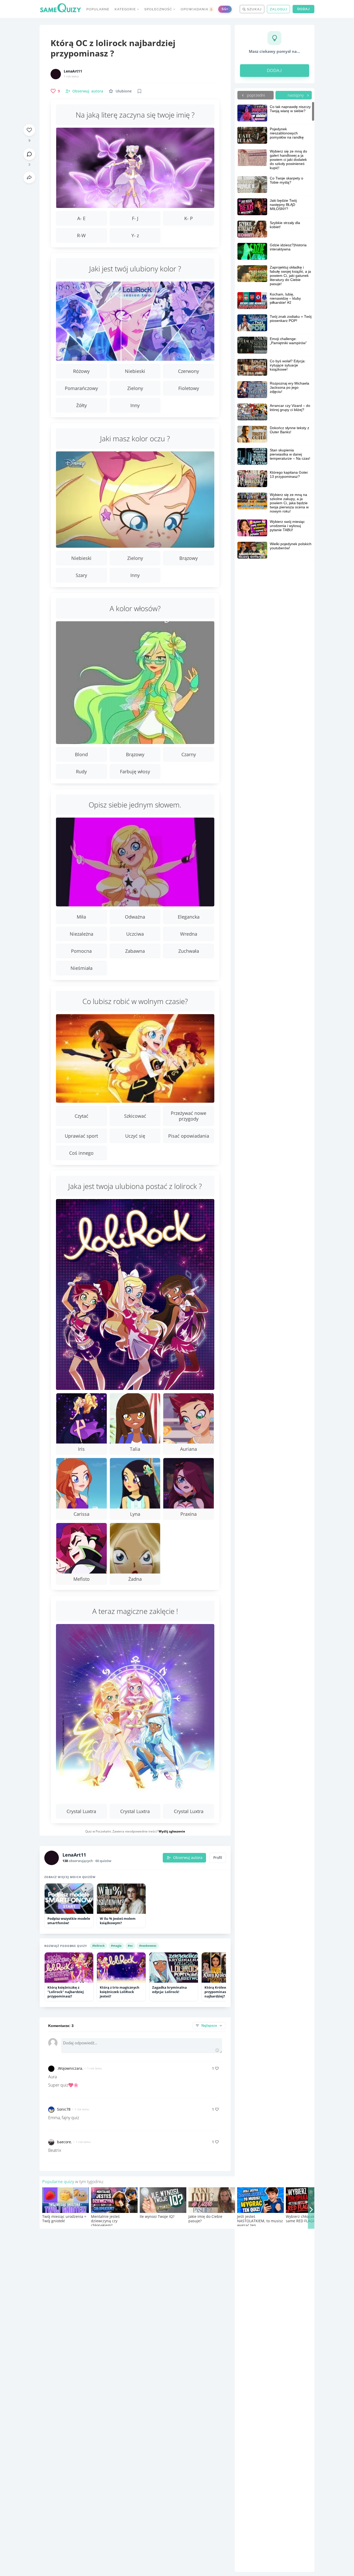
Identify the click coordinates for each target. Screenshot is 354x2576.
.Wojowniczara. (70, 2068)
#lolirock (98, 1946)
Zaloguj (278, 9)
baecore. (65, 2142)
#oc (130, 1946)
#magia (116, 1946)
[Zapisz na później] (139, 91)
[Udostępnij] (29, 177)
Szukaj (254, 9)
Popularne (98, 9)
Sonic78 (64, 2109)
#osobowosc (148, 1946)
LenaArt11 (73, 71)
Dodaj (303, 9)
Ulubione (124, 91)
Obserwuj (88, 91)
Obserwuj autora (188, 1858)
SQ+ (225, 9)
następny (296, 95)
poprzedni (255, 95)
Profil (218, 1858)
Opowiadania (196, 9)
